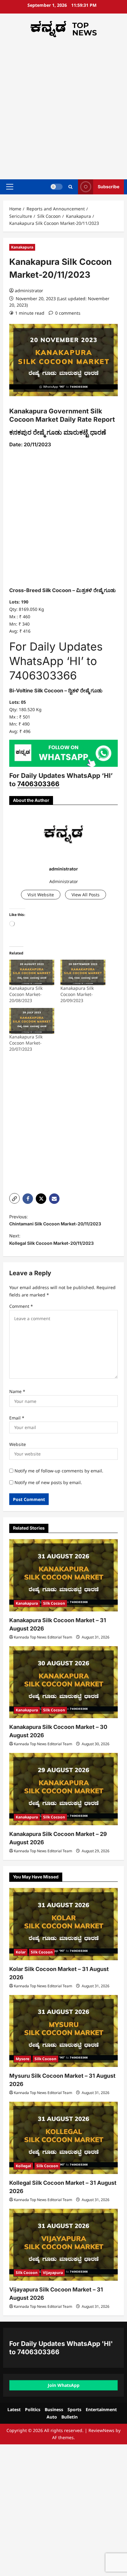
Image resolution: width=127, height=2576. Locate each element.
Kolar (21, 1952)
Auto (52, 2417)
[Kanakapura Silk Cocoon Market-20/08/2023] (32, 972)
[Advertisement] (63, 107)
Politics (33, 2409)
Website (18, 1444)
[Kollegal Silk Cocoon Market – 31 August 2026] (63, 2138)
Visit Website (41, 895)
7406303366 (38, 784)
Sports (74, 2409)
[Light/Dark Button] (56, 187)
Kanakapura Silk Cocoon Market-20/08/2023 (26, 994)
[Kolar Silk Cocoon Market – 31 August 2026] (63, 1924)
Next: (51, 1239)
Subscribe (109, 187)
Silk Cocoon (54, 1603)
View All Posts (86, 895)
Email (17, 1418)
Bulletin (70, 2417)
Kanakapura (22, 247)
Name (17, 1391)
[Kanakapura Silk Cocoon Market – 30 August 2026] (63, 1682)
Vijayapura (53, 2273)
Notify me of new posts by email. (48, 1482)
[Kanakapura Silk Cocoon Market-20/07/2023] (32, 1021)
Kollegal (23, 2166)
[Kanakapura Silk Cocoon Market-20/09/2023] (83, 972)
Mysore (23, 2059)
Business (54, 2409)
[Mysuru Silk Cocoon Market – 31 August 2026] (63, 2031)
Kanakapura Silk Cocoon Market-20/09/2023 (77, 994)
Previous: (55, 1220)
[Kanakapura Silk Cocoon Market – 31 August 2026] (63, 1575)
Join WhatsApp (64, 2385)
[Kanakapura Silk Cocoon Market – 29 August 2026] (63, 1789)
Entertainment (101, 2409)
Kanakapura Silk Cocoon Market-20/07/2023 (26, 1043)
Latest (14, 2409)
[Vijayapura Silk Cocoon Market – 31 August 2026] (63, 2245)
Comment (21, 1306)
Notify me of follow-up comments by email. (59, 1471)
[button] (10, 187)
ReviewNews (101, 2430)
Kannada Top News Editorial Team (43, 1637)
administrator (29, 291)
